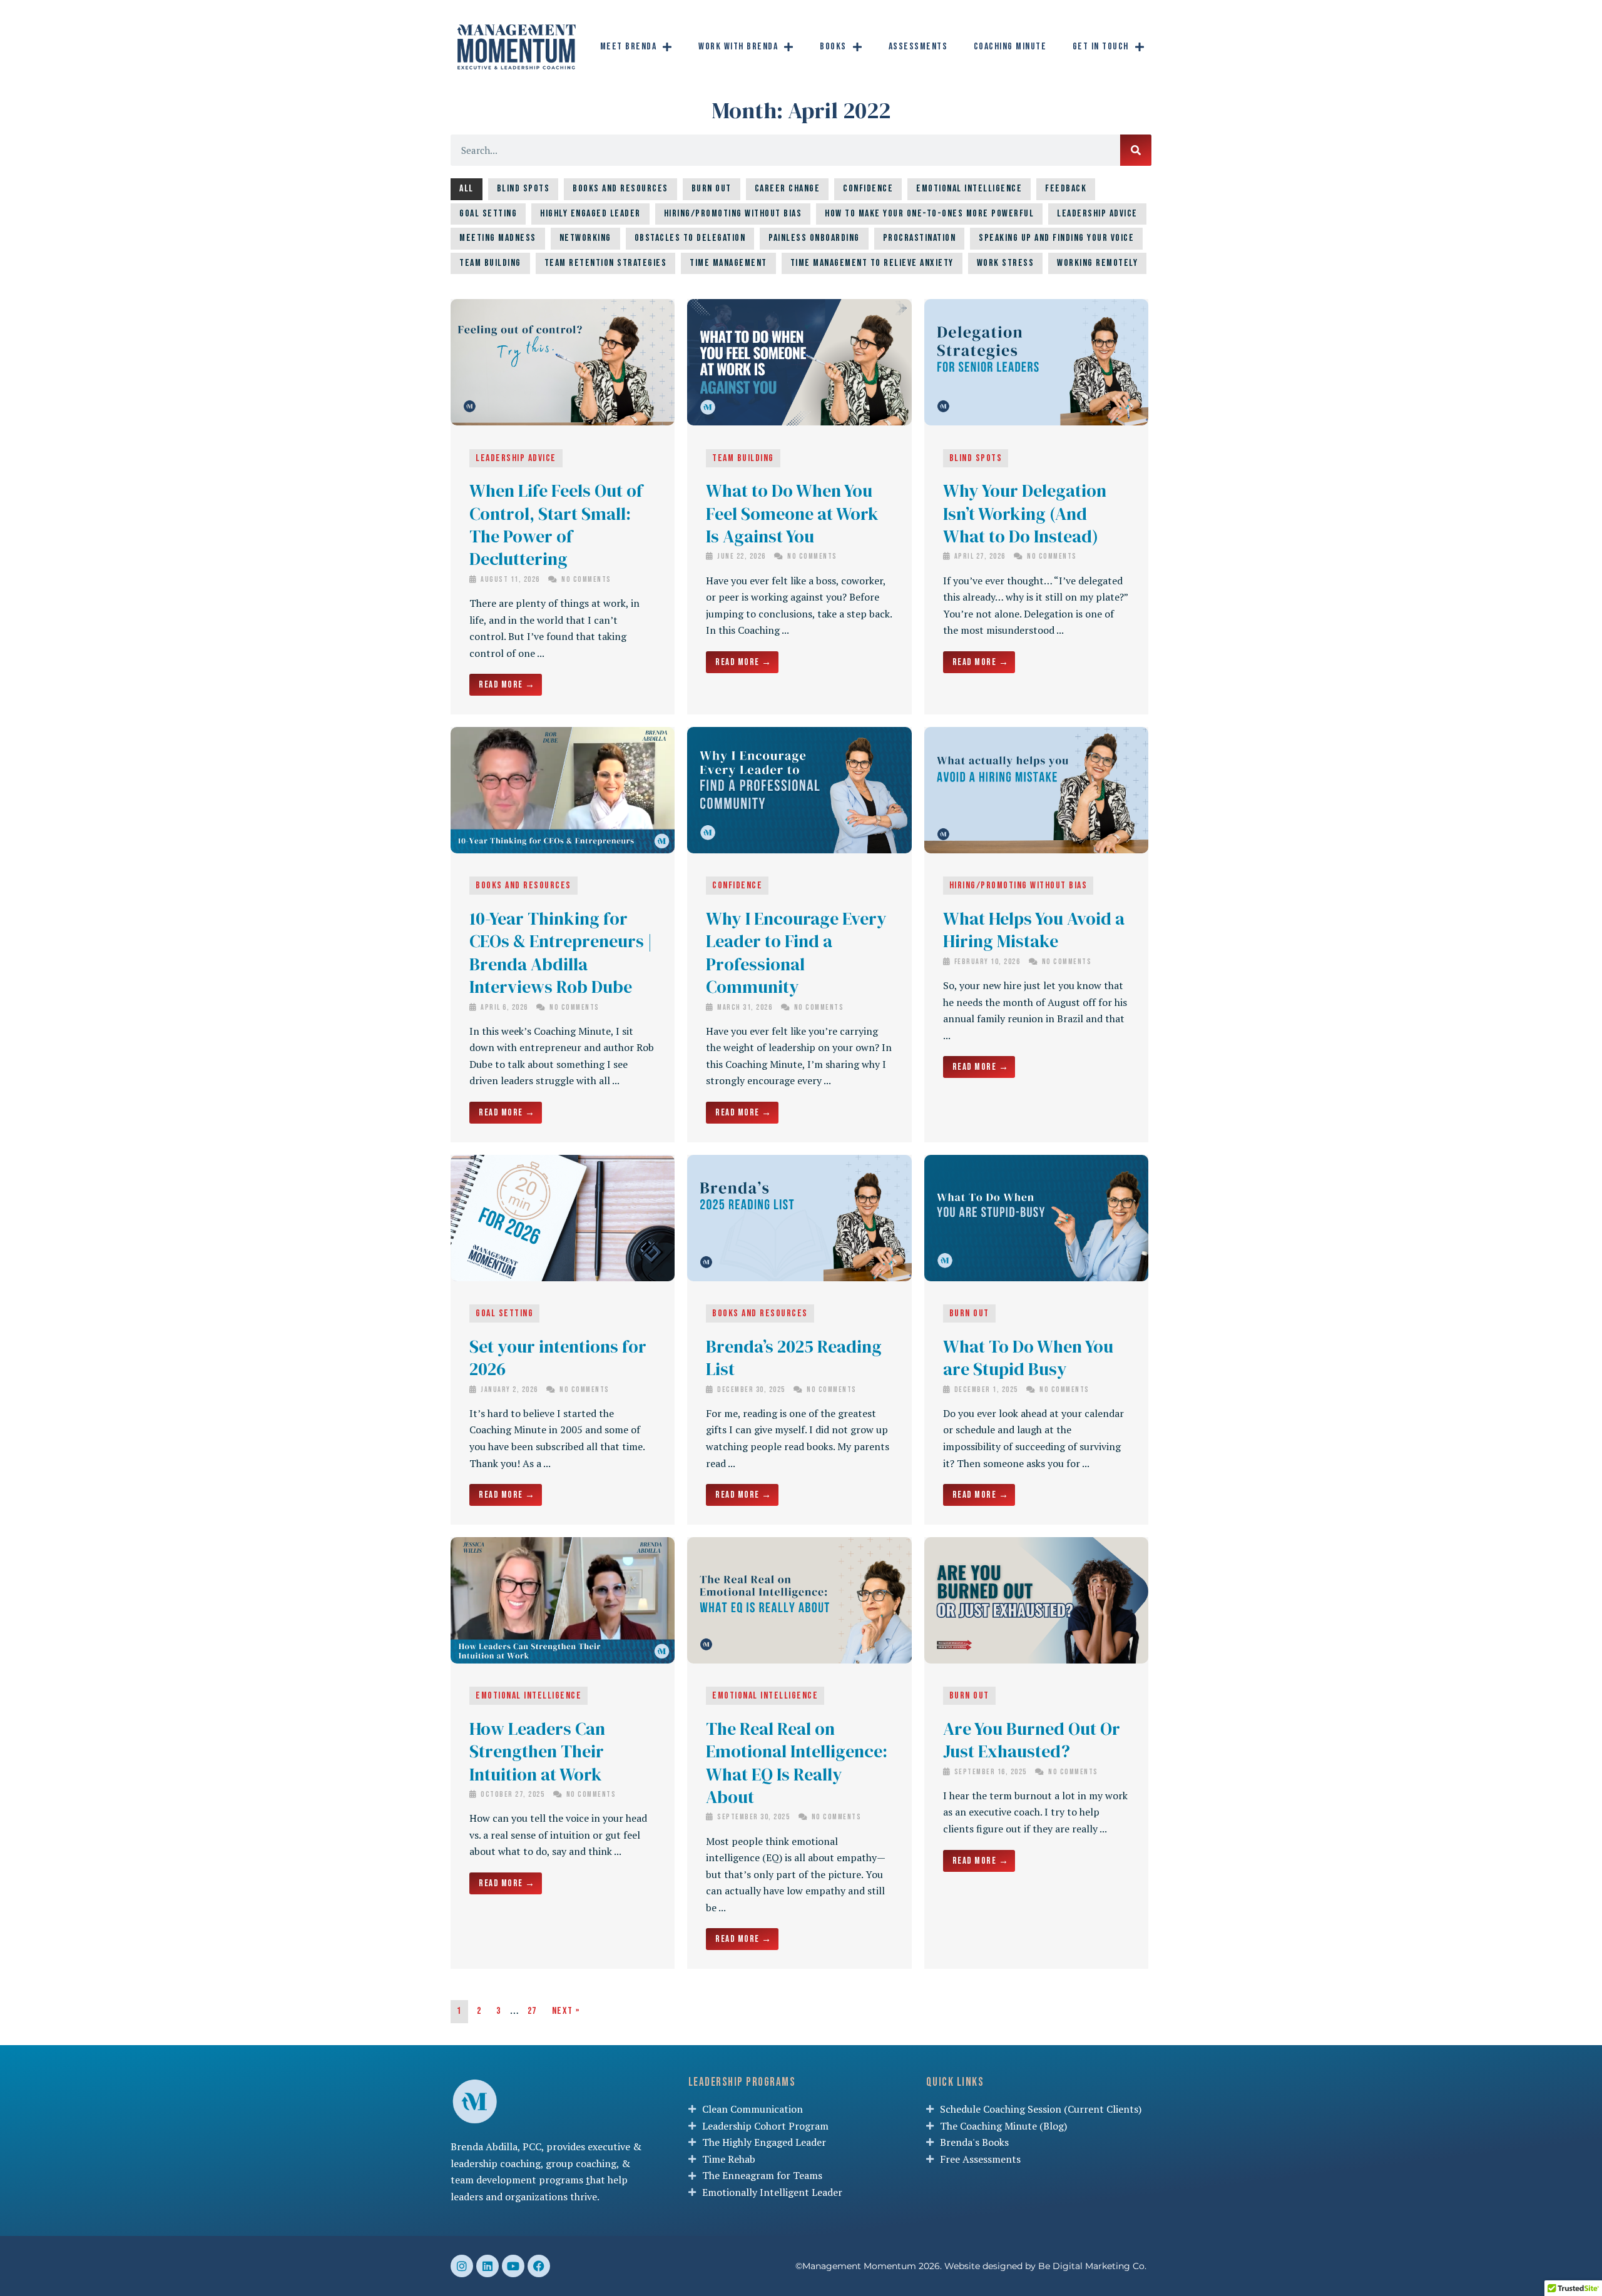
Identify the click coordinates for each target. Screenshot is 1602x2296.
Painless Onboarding (814, 238)
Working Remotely (1097, 263)
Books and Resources (620, 189)
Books (833, 47)
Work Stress (1006, 263)
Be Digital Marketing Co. (1094, 2266)
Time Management (728, 263)
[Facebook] (539, 2266)
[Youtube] (513, 2266)
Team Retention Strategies (606, 263)
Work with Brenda (738, 47)
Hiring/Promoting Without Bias (733, 214)
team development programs (517, 2180)
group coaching (581, 2163)
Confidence (868, 189)
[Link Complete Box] (563, 507)
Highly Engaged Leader (590, 214)
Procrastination (920, 238)
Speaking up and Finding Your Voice (1056, 238)
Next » (566, 2011)
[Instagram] (462, 2266)
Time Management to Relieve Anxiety (872, 263)
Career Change (788, 189)
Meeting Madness (498, 238)
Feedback (1066, 189)
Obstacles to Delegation (690, 238)
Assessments (918, 47)
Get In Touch (1101, 47)
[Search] (1136, 150)
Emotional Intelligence (969, 189)
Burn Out (712, 189)
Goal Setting (488, 214)
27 (532, 2011)
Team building (490, 263)
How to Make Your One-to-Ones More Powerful (929, 214)
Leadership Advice (1097, 214)
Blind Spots (523, 189)
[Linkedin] (487, 2266)
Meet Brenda (629, 47)
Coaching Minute (1010, 47)
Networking (585, 238)
